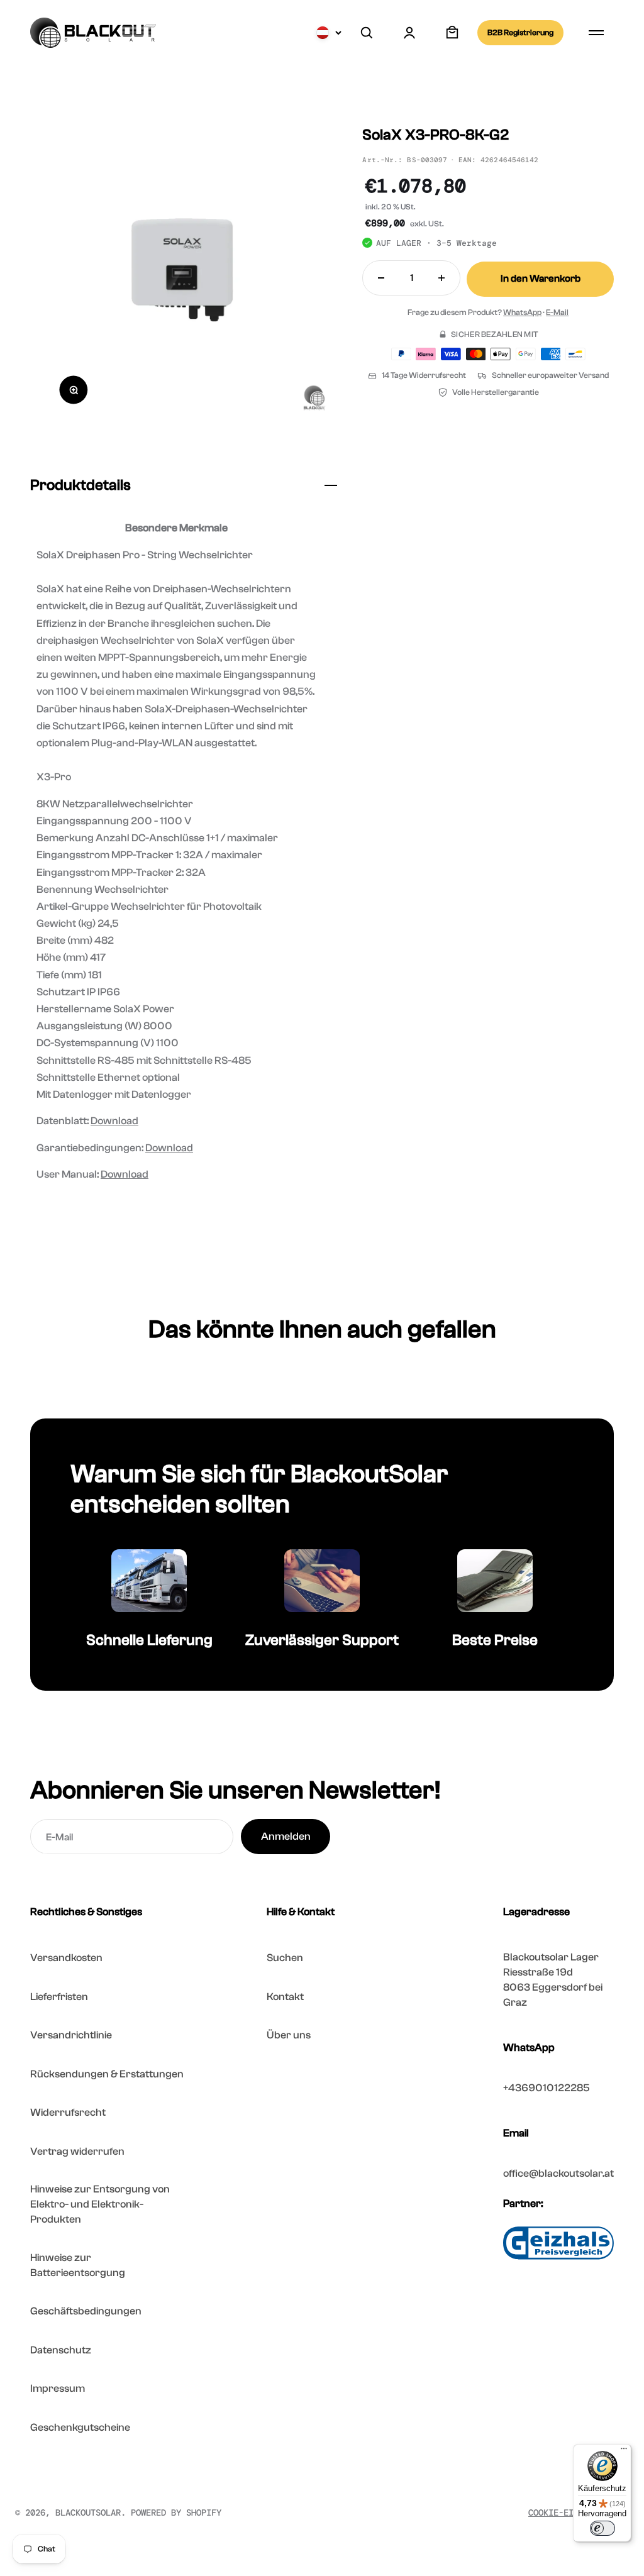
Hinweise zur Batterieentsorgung (78, 2265)
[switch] (602, 2528)
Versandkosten (66, 1958)
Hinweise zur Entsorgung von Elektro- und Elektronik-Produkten (100, 2204)
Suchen (285, 1958)
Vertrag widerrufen (77, 2151)
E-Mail (557, 312)
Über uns (289, 2035)
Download (114, 1121)
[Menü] (624, 2452)
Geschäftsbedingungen (86, 2311)
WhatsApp (522, 312)
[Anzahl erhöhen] (441, 278)
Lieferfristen (59, 1997)
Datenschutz (61, 2350)
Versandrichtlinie (71, 2035)
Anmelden (286, 1836)
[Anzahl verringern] (381, 278)
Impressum (58, 2388)
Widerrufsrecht (68, 2112)
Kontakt (285, 1997)
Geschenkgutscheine (80, 2427)
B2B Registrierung (520, 32)
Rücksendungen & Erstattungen (107, 2074)
